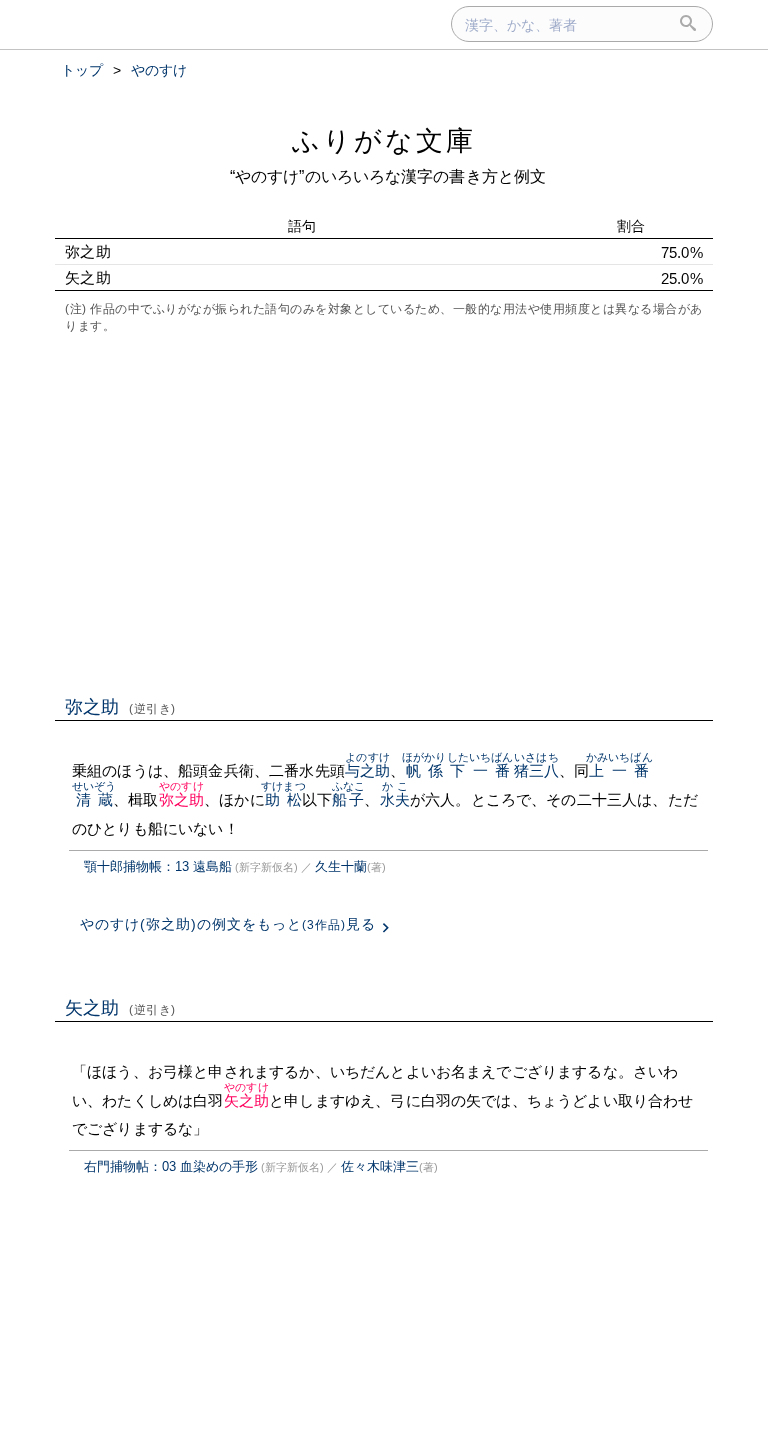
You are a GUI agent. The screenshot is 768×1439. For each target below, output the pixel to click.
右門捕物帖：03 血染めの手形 (171, 1166)
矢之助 (120, 1008)
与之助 (367, 770)
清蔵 (94, 799)
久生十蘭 (341, 866)
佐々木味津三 (380, 1166)
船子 (348, 799)
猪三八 (536, 770)
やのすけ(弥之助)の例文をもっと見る (228, 924)
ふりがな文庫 (384, 140)
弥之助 (120, 707)
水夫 (395, 799)
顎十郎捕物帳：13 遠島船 (158, 866)
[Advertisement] (384, 513)
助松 (283, 799)
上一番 (619, 770)
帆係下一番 (458, 770)
